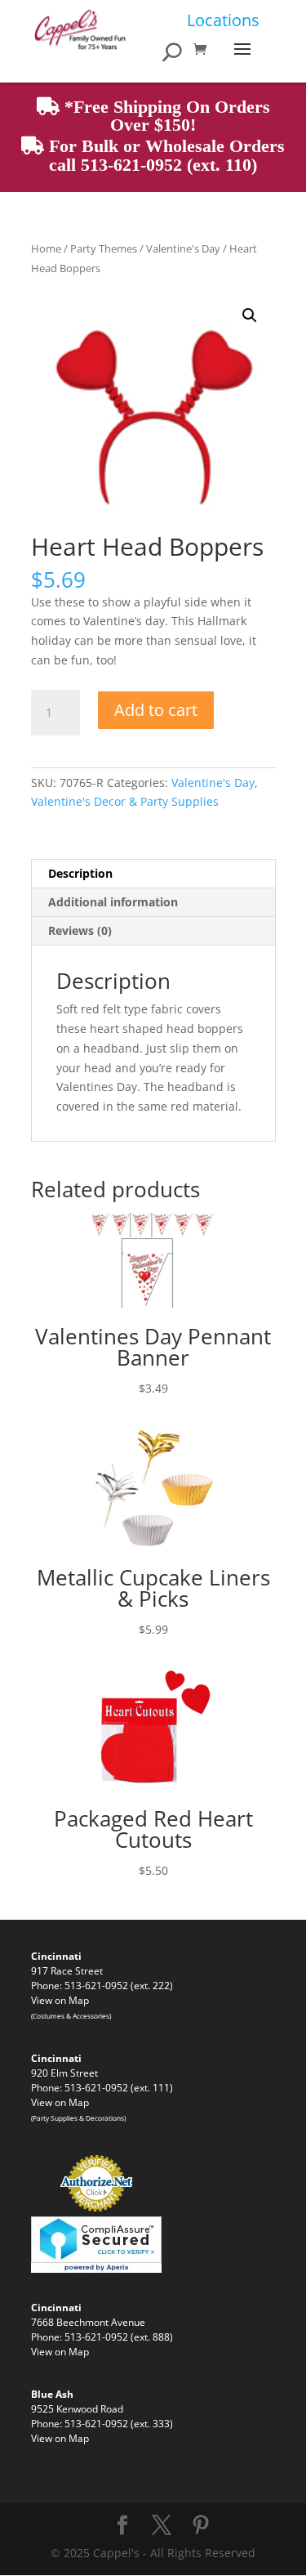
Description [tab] (80, 873)
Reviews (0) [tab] (80, 930)
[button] (250, 315)
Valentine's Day (183, 248)
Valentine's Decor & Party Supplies (125, 801)
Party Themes (104, 248)
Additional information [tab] (113, 902)
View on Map (60, 2000)
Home (46, 248)
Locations (223, 20)
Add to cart (156, 710)
